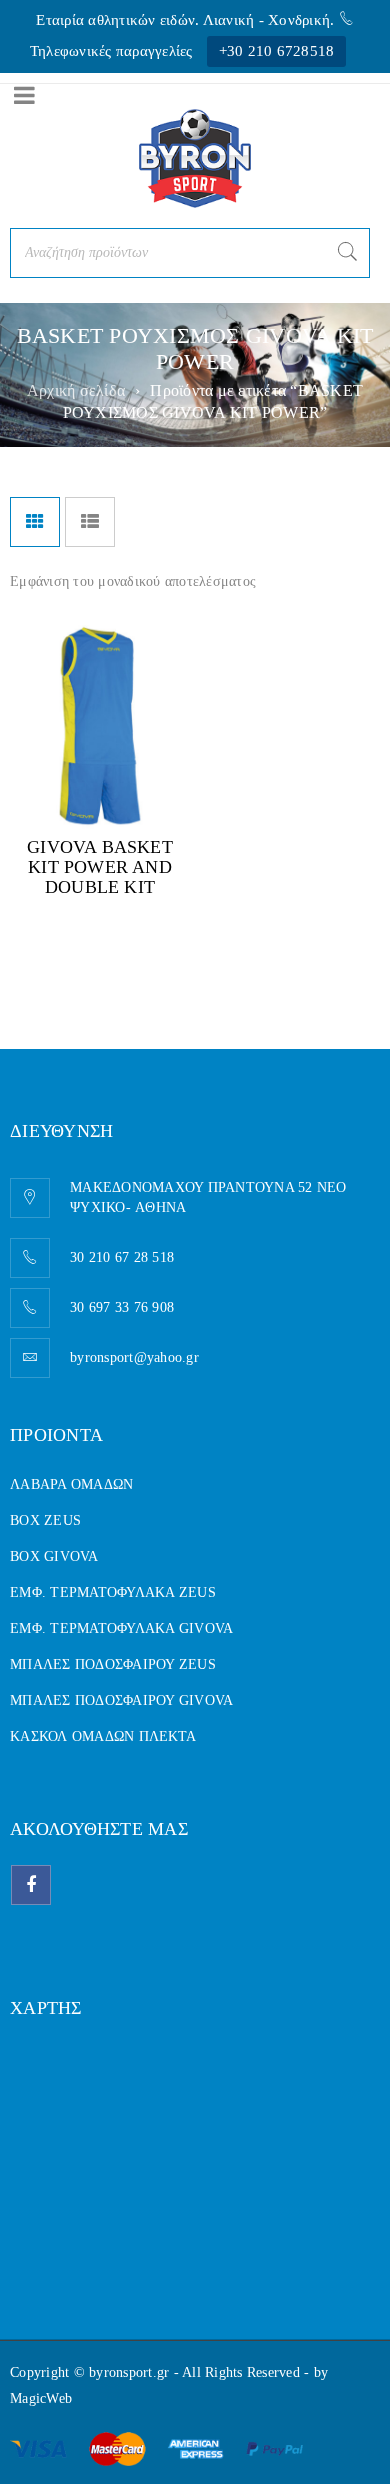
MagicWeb (41, 2398)
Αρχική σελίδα (76, 390)
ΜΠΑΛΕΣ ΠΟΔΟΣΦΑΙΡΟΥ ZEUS (113, 1664)
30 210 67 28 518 (122, 1257)
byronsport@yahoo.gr (134, 1357)
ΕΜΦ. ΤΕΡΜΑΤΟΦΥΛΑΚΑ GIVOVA (121, 1628)
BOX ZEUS (45, 1520)
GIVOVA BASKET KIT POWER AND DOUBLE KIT (100, 867)
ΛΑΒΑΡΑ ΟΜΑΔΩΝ (71, 1484)
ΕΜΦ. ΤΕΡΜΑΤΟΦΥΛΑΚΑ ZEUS (113, 1592)
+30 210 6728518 (277, 51)
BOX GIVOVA (54, 1556)
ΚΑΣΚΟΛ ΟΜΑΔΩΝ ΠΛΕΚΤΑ (103, 1736)
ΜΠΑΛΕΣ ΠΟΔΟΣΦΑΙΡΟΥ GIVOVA (121, 1700)
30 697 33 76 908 (122, 1307)
